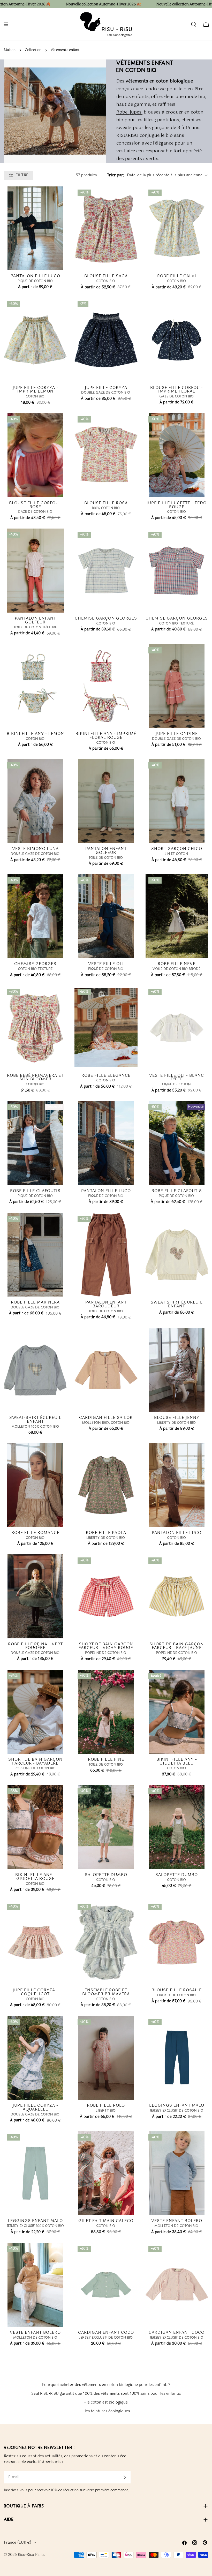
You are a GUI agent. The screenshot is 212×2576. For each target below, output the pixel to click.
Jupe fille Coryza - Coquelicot (35, 1992)
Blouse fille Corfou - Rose (35, 505)
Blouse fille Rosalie (177, 1990)
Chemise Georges (35, 964)
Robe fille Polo (106, 2106)
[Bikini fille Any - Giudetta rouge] (35, 1827)
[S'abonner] (125, 2477)
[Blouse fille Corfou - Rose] (35, 455)
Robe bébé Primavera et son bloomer (35, 1078)
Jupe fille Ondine (177, 734)
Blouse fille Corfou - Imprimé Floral (177, 390)
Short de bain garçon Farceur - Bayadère (35, 1761)
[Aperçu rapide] (59, 259)
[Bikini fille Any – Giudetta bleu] (177, 1712)
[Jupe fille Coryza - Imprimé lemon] (35, 340)
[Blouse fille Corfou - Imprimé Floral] (177, 340)
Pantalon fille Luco (35, 276)
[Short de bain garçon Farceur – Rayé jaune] (177, 1596)
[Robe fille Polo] (106, 2058)
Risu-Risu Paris (31, 2555)
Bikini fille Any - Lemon (35, 734)
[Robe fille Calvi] (177, 228)
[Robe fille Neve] (177, 916)
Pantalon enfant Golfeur (35, 620)
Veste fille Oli (106, 964)
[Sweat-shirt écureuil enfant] (35, 1370)
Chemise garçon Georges (106, 618)
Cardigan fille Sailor (106, 1418)
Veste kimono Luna (35, 849)
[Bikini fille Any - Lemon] (35, 686)
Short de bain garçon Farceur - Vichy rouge (106, 1646)
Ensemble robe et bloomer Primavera (106, 1992)
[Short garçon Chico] (177, 801)
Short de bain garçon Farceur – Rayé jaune (177, 1646)
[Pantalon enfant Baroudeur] (106, 1255)
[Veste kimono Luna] (35, 801)
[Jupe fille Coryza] (106, 340)
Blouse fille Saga (106, 276)
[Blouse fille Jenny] (177, 1370)
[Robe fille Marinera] (35, 1255)
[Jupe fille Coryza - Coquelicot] (35, 1942)
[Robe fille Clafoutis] (35, 1143)
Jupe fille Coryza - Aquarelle (35, 2107)
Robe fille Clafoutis (35, 1191)
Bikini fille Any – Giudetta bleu (177, 1761)
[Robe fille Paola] (106, 1485)
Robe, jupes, (129, 112)
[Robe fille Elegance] (106, 1028)
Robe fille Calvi (177, 276)
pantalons (168, 120)
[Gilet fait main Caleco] (106, 2173)
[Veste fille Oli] (106, 916)
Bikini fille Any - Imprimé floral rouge (106, 736)
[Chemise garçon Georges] (106, 570)
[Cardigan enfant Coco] (106, 2285)
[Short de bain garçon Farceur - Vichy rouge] (106, 1596)
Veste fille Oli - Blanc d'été (177, 1078)
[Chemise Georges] (35, 916)
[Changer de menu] (6, 24)
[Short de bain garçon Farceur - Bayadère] (35, 1712)
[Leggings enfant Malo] (177, 2058)
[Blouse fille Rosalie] (177, 1942)
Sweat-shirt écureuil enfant (35, 1420)
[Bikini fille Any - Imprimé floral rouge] (106, 686)
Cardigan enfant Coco (106, 2333)
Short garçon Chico (177, 849)
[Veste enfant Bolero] (177, 2173)
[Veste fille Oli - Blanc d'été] (177, 1028)
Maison (10, 50)
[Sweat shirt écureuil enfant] (177, 1255)
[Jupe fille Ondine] (177, 686)
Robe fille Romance (35, 1533)
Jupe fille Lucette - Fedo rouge (177, 505)
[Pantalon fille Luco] (35, 228)
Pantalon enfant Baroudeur (106, 1304)
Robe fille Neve (177, 964)
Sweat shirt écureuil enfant (177, 1304)
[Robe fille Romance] (35, 1485)
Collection (33, 50)
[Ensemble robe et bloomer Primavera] (106, 1942)
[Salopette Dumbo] (106, 1827)
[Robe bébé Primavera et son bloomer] (35, 1028)
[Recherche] (194, 24)
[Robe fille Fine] (106, 1712)
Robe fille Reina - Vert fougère (35, 1646)
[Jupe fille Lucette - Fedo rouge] (177, 455)
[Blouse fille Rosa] (106, 455)
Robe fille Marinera (35, 1302)
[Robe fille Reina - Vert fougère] (35, 1596)
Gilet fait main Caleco (106, 2221)
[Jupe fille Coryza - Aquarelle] (35, 2058)
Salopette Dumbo (106, 1875)
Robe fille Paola (106, 1533)
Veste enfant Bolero (177, 2221)
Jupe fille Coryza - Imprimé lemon (35, 390)
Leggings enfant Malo (177, 2106)
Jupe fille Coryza (106, 388)
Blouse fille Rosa (106, 503)
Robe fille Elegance (106, 1076)
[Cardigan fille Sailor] (106, 1370)
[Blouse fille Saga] (106, 228)
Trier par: (115, 175)
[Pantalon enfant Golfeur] (35, 570)
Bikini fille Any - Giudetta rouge (35, 1877)
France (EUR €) (18, 2543)
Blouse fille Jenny (177, 1418)
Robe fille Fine (106, 1760)
